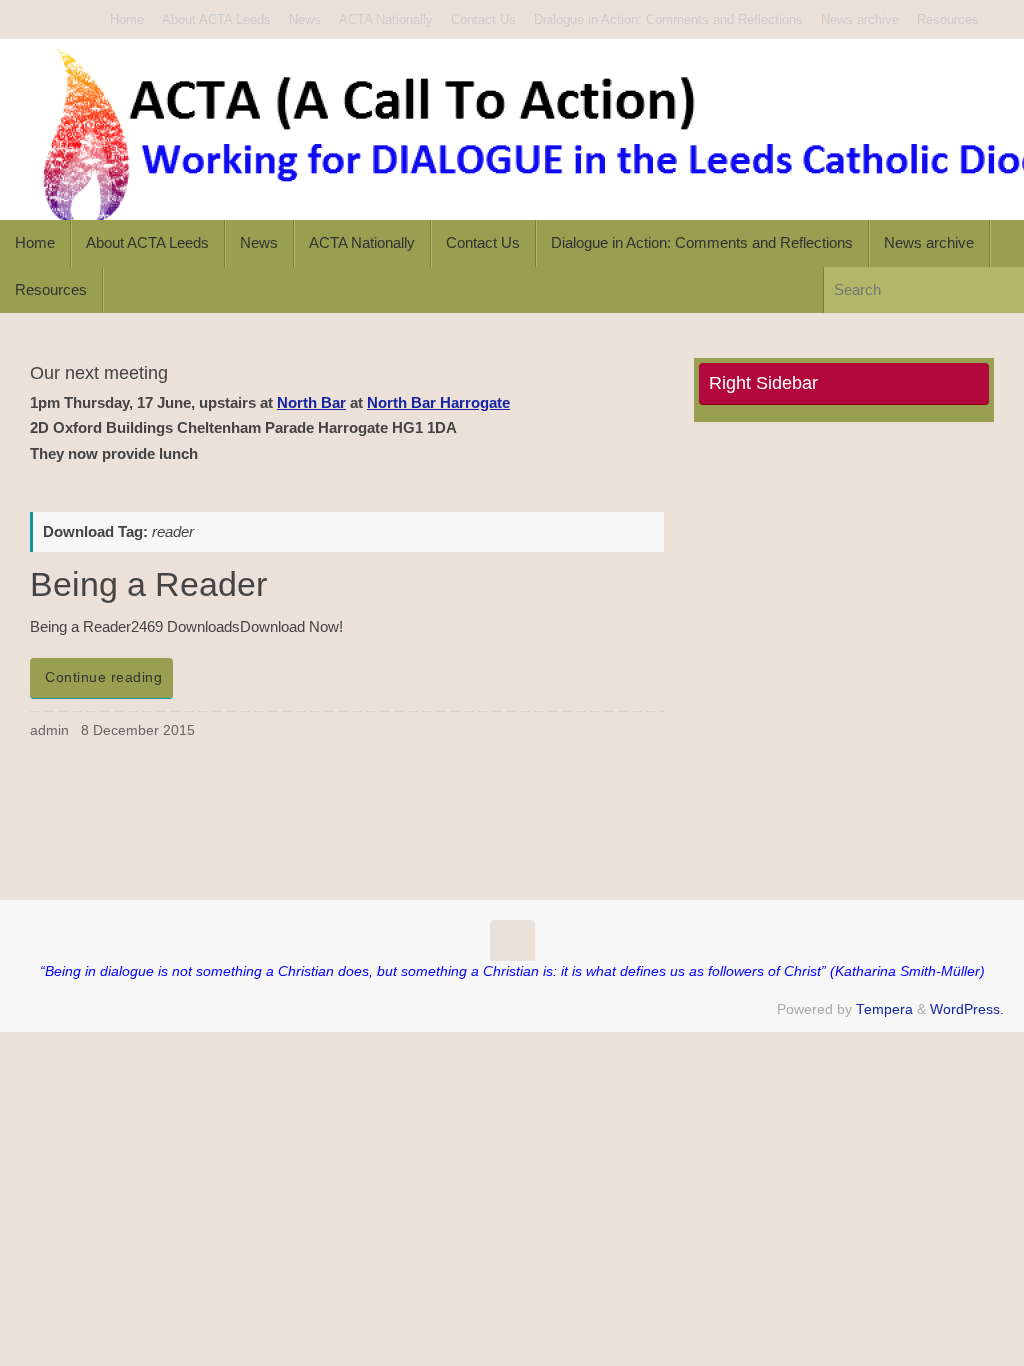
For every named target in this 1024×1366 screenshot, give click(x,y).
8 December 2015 (138, 730)
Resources (948, 19)
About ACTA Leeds (216, 19)
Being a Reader (148, 584)
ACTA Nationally (386, 19)
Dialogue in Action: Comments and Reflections (668, 19)
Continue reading (103, 677)
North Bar (311, 402)
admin (49, 730)
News (305, 19)
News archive (860, 19)
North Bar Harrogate (438, 402)
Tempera (884, 1009)
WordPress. (967, 1009)
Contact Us (483, 19)
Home (127, 19)
